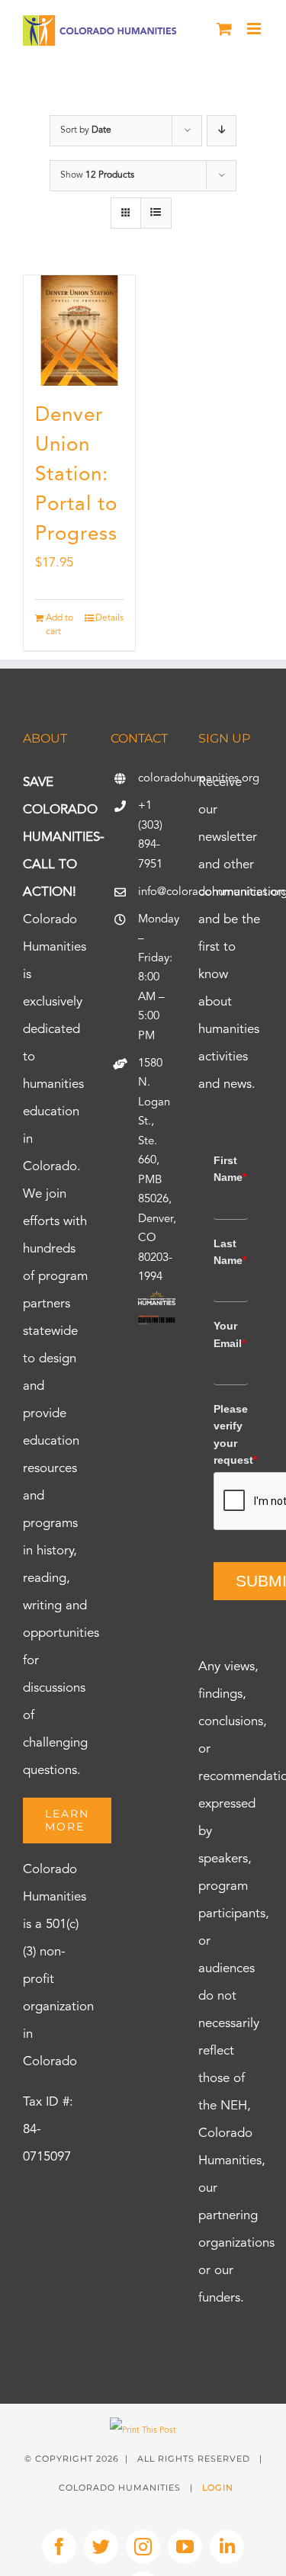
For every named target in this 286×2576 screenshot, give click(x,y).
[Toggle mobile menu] (255, 29)
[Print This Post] (143, 2431)
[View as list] (156, 213)
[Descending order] (222, 131)
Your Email (230, 1334)
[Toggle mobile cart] (224, 29)
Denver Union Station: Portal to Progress (76, 475)
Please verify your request (231, 1434)
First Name (230, 1169)
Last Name (230, 1252)
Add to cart (59, 625)
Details (109, 618)
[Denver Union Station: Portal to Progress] (79, 331)
